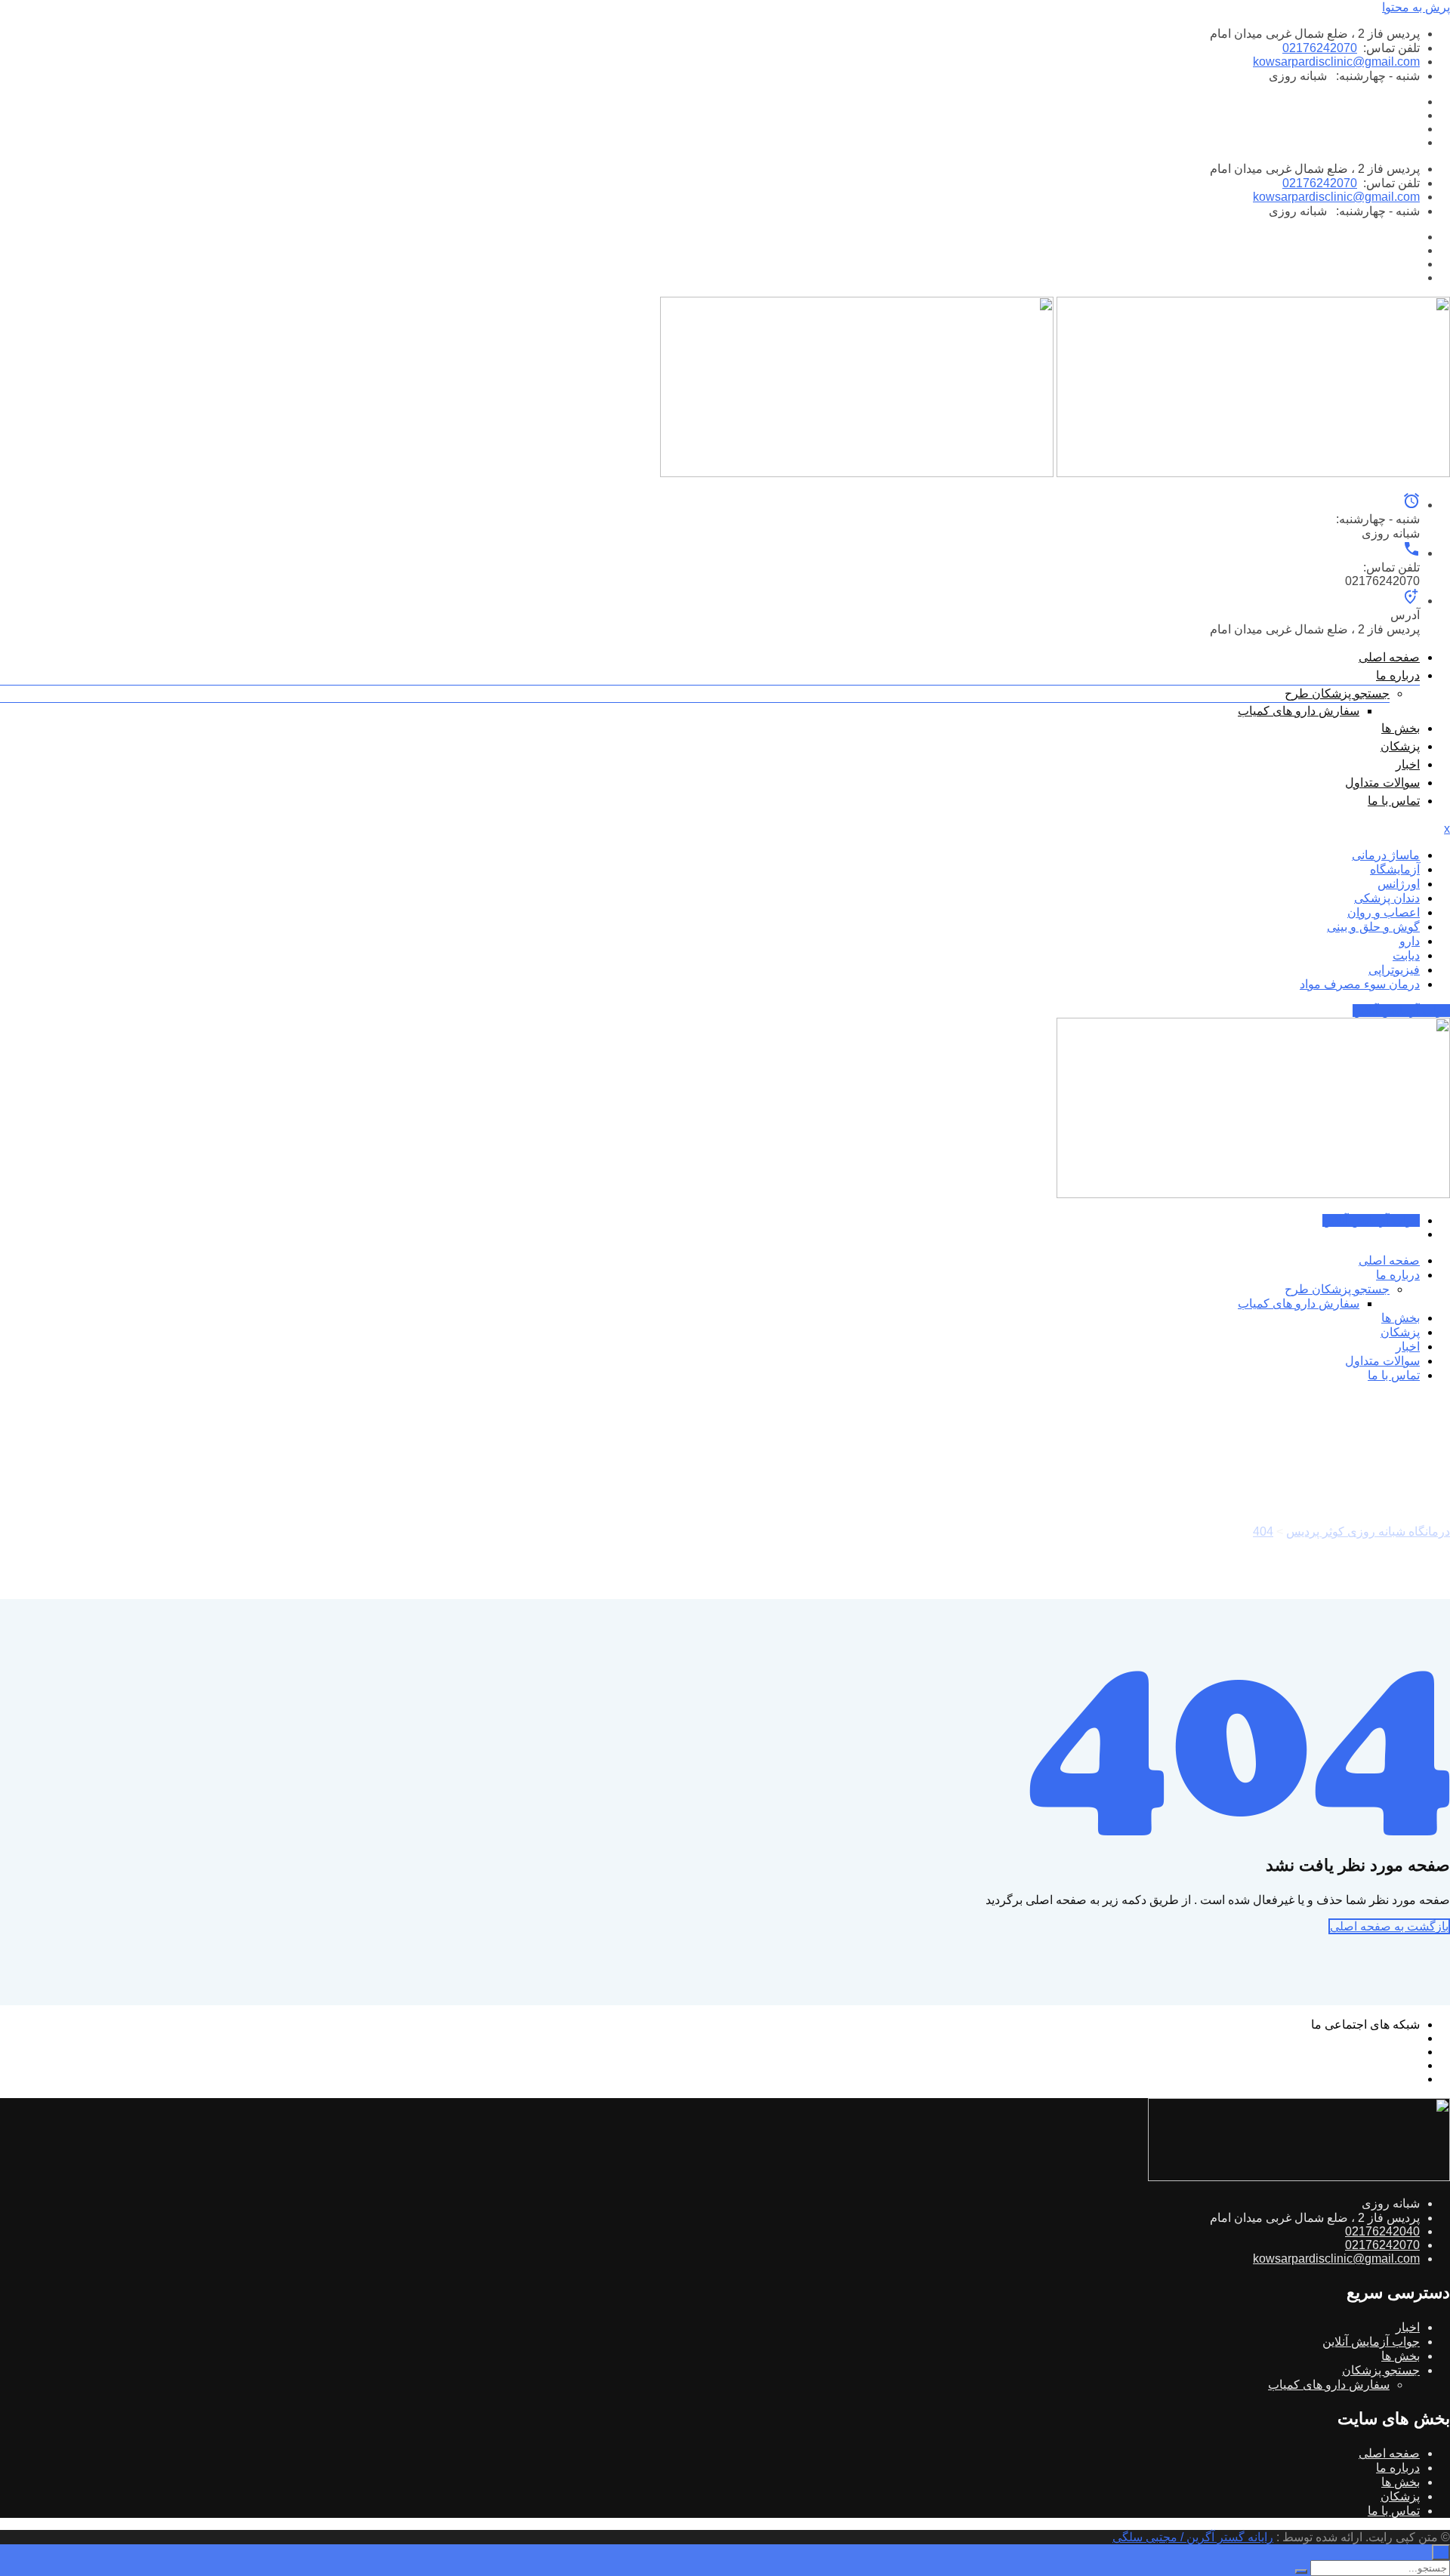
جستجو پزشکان (1381, 2370)
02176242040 (1382, 2231)
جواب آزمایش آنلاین (1401, 1011)
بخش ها (1401, 728)
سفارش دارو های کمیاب (1299, 711)
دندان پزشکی (1387, 898)
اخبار (1408, 764)
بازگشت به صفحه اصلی (1389, 1926)
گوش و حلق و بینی (1373, 927)
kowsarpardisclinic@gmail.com (1336, 62)
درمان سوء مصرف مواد (1360, 984)
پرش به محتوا (1416, 7)
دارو (1410, 941)
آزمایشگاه (1395, 869)
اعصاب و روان (1384, 912)
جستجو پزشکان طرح (1337, 693)
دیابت (1406, 955)
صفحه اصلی (1389, 657)
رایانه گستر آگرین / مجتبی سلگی (1193, 2537)
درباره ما (1398, 675)
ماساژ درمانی (1386, 855)
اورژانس (1399, 884)
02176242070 (1320, 48)
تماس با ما (1394, 801)
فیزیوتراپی (1394, 970)
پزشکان (1400, 746)
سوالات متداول (1382, 783)
